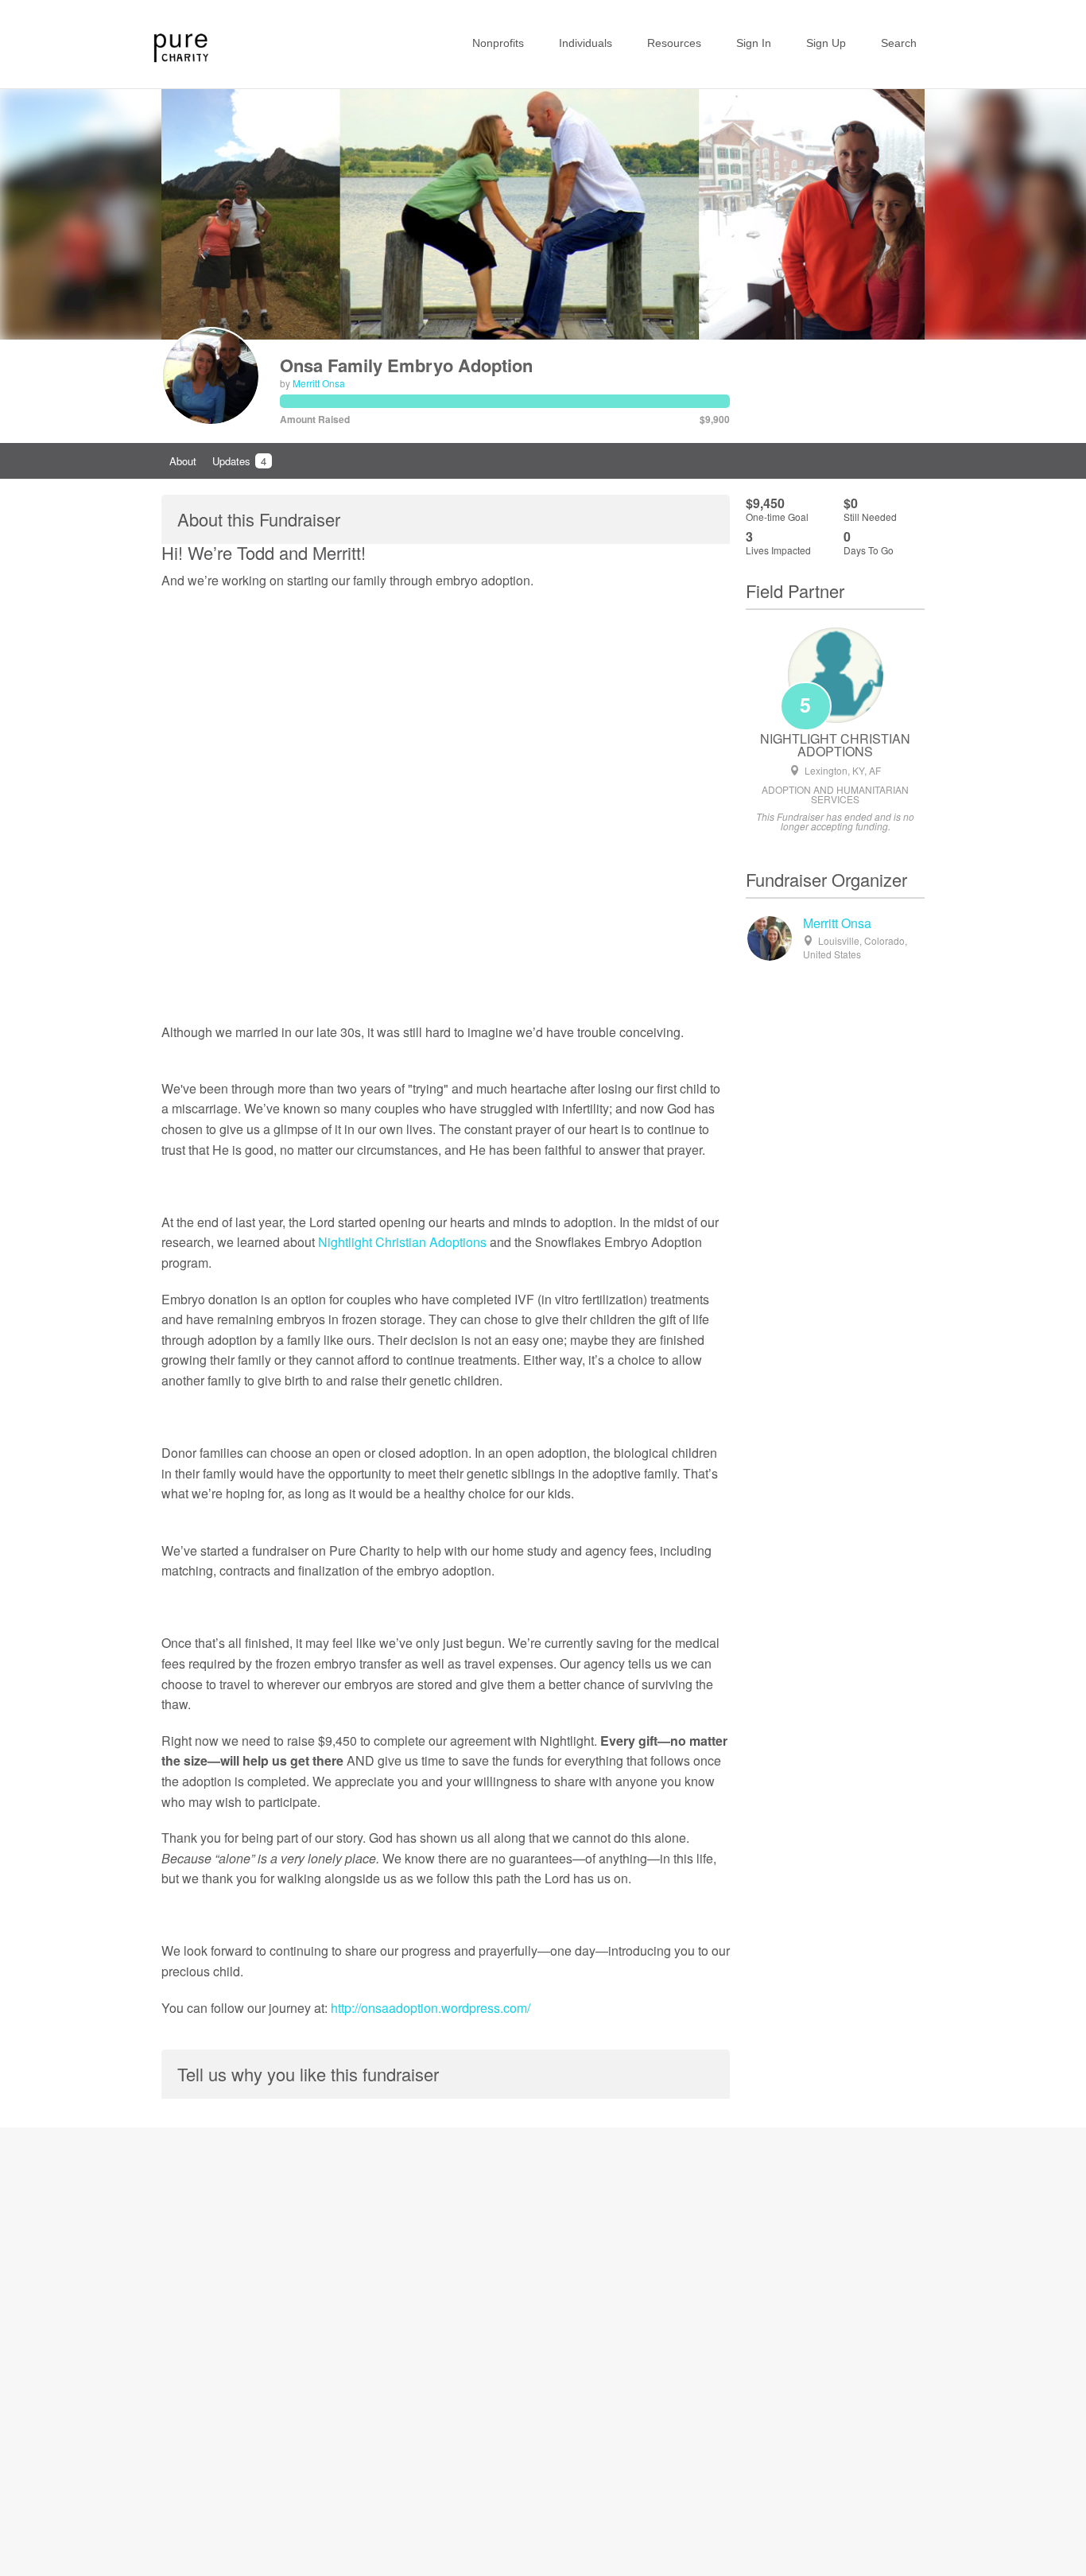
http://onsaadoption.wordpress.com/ (431, 2008)
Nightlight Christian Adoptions (402, 1242)
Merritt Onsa (319, 383)
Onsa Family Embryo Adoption (406, 365)
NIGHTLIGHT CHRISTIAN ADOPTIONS (835, 745)
